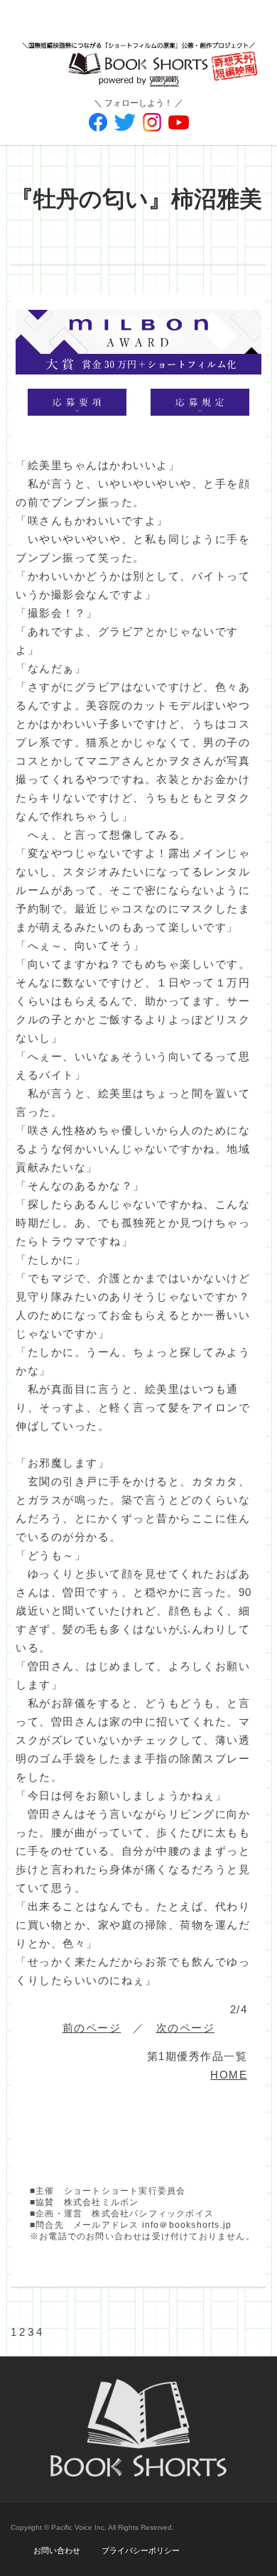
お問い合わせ (57, 2550)
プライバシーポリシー (141, 2550)
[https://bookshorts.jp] (138, 54)
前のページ (92, 2028)
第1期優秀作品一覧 (197, 2056)
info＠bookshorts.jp (187, 2225)
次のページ (186, 2028)
